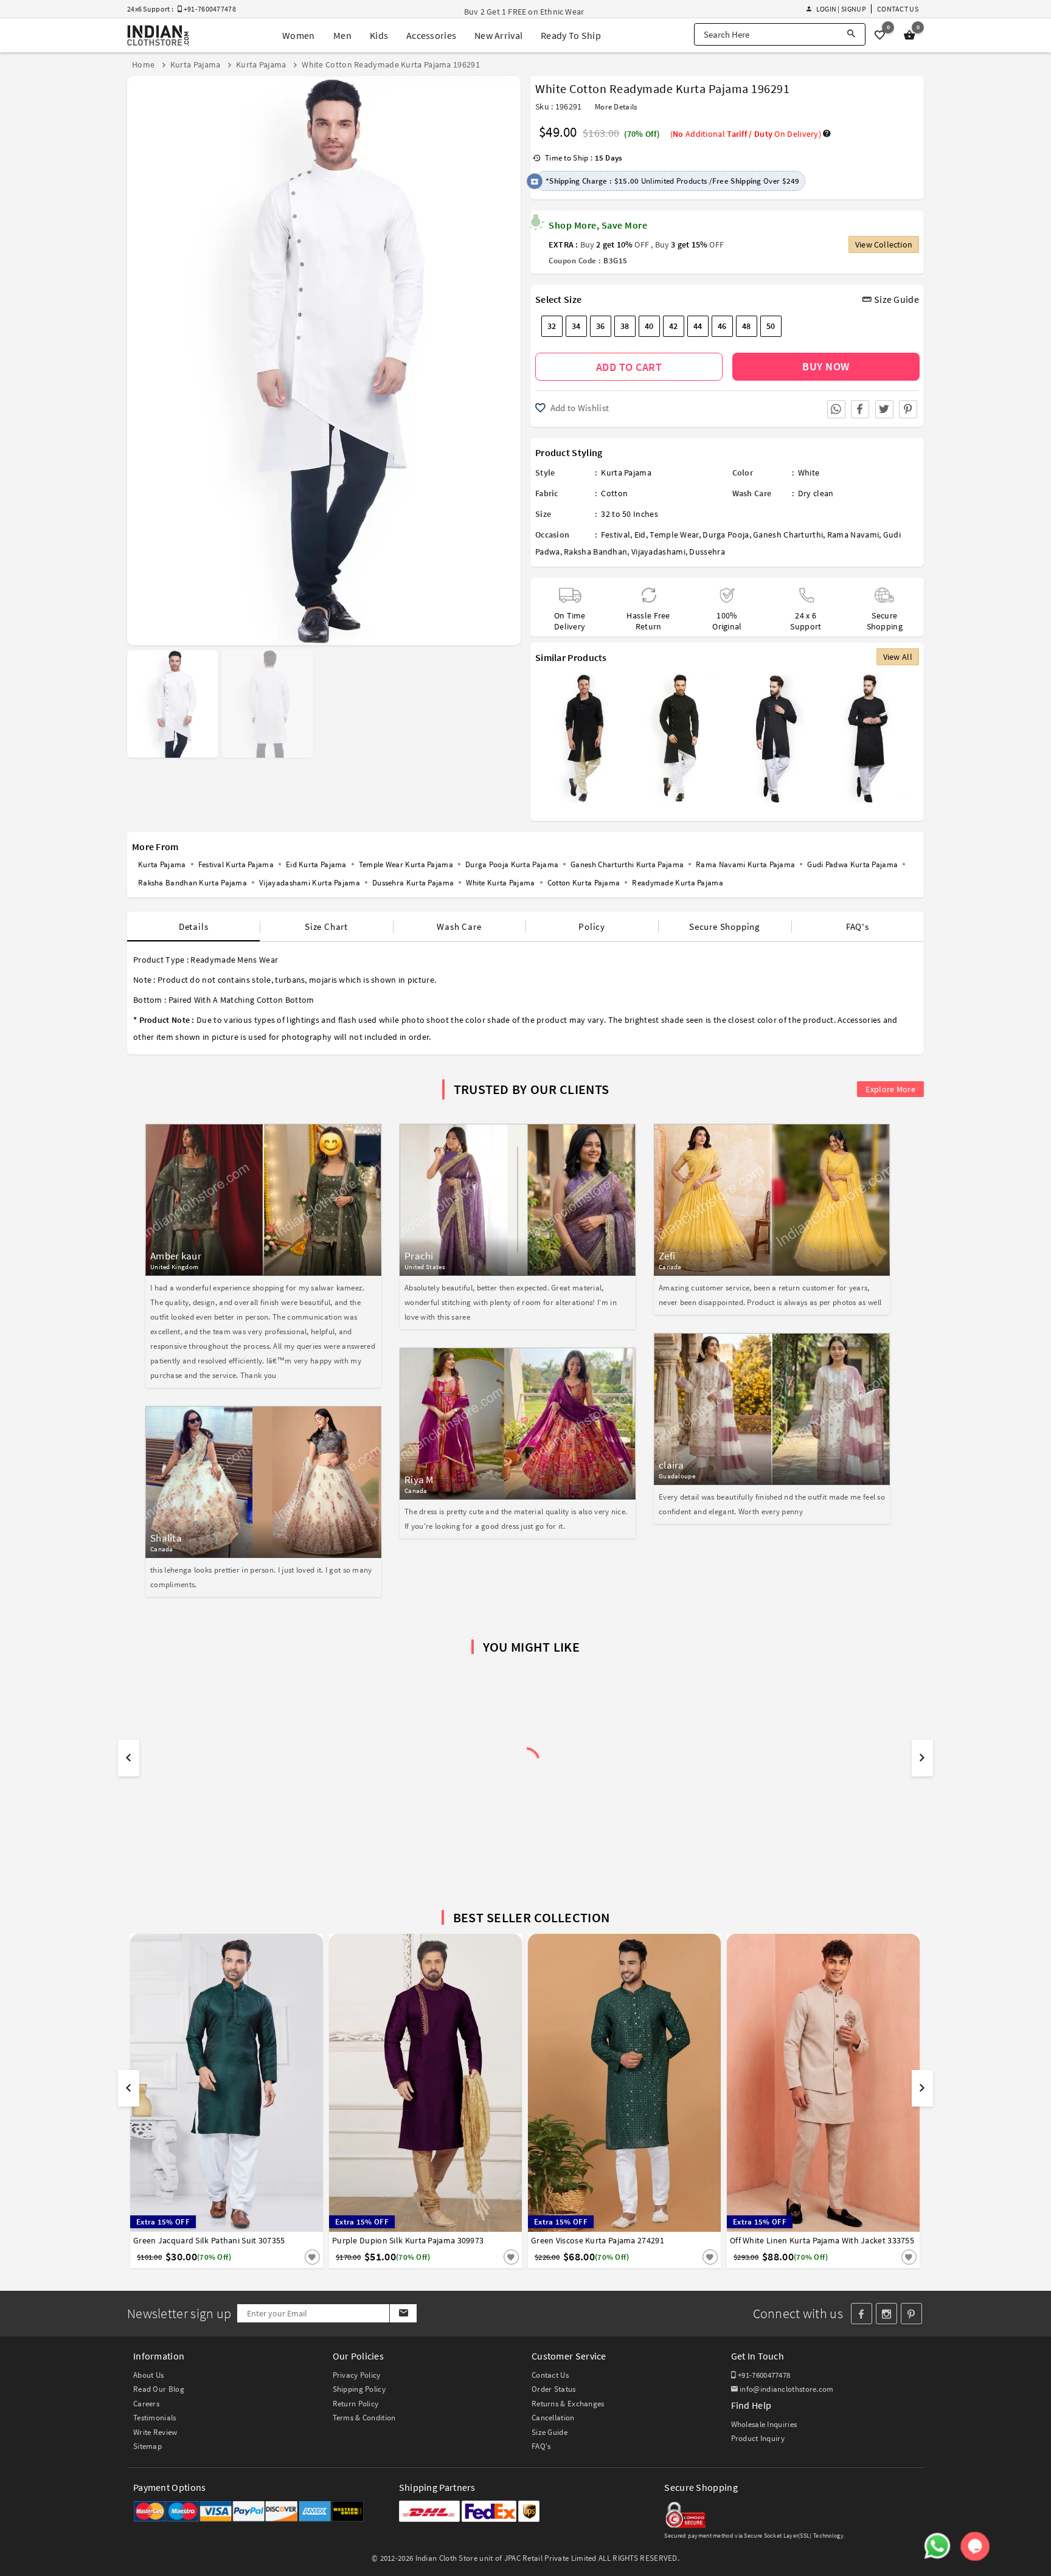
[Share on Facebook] (860, 409)
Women (299, 35)
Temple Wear (674, 535)
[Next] (510, 356)
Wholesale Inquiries (764, 2424)
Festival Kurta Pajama (236, 864)
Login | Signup (841, 9)
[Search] (851, 34)
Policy (592, 926)
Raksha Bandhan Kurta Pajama (193, 883)
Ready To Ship (571, 35)
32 (552, 326)
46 (722, 326)
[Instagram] (886, 2314)
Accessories (431, 35)
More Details (616, 107)
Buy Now (826, 366)
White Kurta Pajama (500, 883)
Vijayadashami (658, 552)
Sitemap (147, 2446)
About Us (148, 2375)
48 (747, 326)
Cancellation (553, 2418)
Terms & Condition (364, 2418)
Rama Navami (853, 535)
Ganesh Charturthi (788, 535)
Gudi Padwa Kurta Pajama (852, 864)
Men (342, 35)
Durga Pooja (726, 535)
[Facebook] (862, 2314)
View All (898, 657)
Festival (616, 535)
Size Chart (326, 926)
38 (625, 326)
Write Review (155, 2432)
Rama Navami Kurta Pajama (745, 864)
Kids (379, 35)
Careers (146, 2404)
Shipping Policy (359, 2389)
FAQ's (858, 926)
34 (576, 326)
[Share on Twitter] (884, 409)
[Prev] (138, 356)
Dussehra (707, 552)
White (809, 473)
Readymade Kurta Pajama (678, 883)
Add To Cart (629, 367)
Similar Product (292, 2257)
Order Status (554, 2389)
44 (698, 326)
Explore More (890, 1089)
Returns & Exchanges (568, 2404)
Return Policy (356, 2404)
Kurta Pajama (626, 473)
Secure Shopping (725, 926)
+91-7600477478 (763, 2375)
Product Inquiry (758, 2438)
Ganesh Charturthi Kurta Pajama (627, 864)
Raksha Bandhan (595, 552)
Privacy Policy (357, 2375)
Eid (640, 535)
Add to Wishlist (578, 408)
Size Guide (896, 299)
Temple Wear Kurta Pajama (406, 864)
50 (771, 326)
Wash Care (459, 926)
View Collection (884, 244)
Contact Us (898, 9)
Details (194, 926)
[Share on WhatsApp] (836, 409)
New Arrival (498, 35)
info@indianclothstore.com (787, 2389)
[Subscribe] (403, 2313)
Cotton (614, 493)
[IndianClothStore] (158, 36)
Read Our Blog (159, 2389)
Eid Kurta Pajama (316, 864)
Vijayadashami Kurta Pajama (310, 883)
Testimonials (155, 2418)
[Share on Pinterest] (908, 409)
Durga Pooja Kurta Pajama (512, 864)
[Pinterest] (911, 2314)
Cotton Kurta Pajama (584, 883)
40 (649, 326)
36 (601, 326)
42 (674, 326)
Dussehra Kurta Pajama (413, 883)
